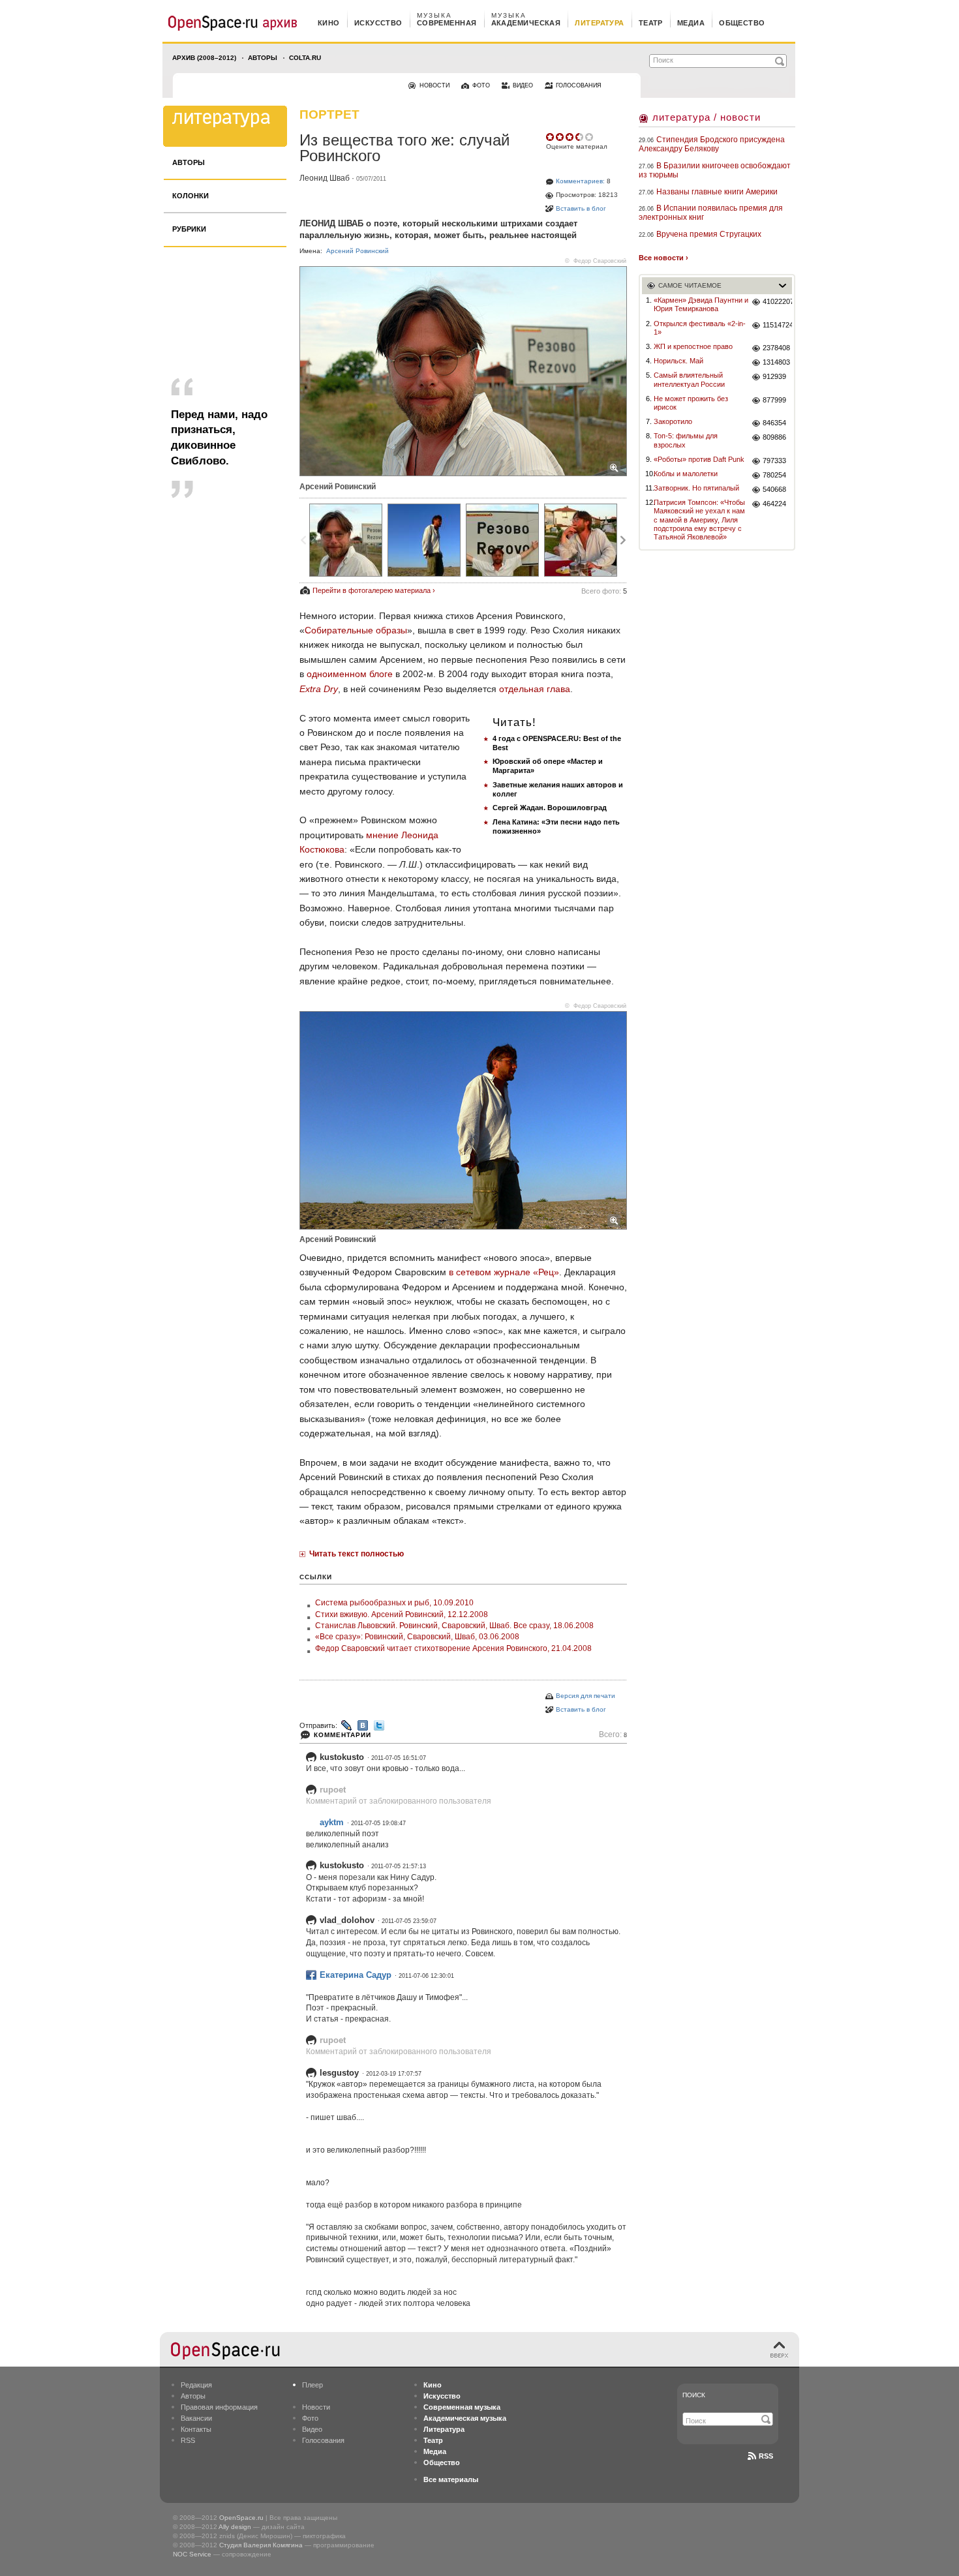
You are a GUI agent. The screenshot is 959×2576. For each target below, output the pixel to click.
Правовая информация (219, 2407)
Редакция (196, 2385)
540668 (774, 489)
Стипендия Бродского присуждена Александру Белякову (712, 144)
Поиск (694, 2395)
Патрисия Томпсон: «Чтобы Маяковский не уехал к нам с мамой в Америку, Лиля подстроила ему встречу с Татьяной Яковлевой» (699, 520)
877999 (774, 400)
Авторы (263, 58)
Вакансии (196, 2418)
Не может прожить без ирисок (691, 403)
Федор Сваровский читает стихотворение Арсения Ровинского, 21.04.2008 (453, 1648)
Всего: (613, 1735)
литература (599, 23)
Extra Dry (319, 689)
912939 (774, 376)
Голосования (323, 2440)
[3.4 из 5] (551, 137)
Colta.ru (305, 58)
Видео (312, 2429)
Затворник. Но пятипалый (696, 488)
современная (447, 23)
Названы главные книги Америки (717, 192)
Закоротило (673, 421)
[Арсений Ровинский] (346, 540)
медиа (691, 23)
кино (329, 23)
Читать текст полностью (357, 1554)
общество (742, 23)
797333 (774, 461)
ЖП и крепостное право (693, 346)
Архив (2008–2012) (204, 58)
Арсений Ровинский (358, 251)
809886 (774, 437)
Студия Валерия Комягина (261, 2545)
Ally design (235, 2527)
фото (481, 85)
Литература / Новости (707, 117)
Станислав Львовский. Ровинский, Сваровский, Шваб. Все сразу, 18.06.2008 (454, 1626)
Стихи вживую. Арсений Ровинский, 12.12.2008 (402, 1614)
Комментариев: (580, 181)
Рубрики (189, 229)
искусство (378, 23)
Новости (316, 2407)
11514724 (777, 325)
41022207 (777, 301)
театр (651, 23)
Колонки (190, 196)
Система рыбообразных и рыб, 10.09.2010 (394, 1603)
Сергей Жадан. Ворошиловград (550, 808)
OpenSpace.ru (241, 2518)
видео (523, 85)
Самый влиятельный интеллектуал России (689, 379)
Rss (766, 2456)
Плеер (312, 2385)
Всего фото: (604, 591)
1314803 (776, 362)
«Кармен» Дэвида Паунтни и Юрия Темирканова (701, 304)
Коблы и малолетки (686, 474)
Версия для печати (586, 1696)
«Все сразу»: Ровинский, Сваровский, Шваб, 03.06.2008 (417, 1637)
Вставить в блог (581, 208)
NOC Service (192, 2554)
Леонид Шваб (325, 178)
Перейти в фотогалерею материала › (374, 590)
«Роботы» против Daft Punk (699, 459)
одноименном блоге (350, 674)
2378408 (776, 348)
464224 (774, 504)
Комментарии (342, 1735)
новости (434, 85)
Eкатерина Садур (356, 1975)
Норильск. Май (678, 361)
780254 (774, 475)
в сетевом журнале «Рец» (504, 1272)
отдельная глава (535, 689)
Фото (310, 2418)
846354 (774, 423)
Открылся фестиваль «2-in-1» (700, 328)
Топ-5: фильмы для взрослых (686, 440)
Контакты (196, 2429)
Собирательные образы (356, 630)
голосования (579, 85)
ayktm (332, 1822)
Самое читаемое (690, 285)
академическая (526, 23)
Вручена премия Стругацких (709, 234)
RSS (188, 2440)
